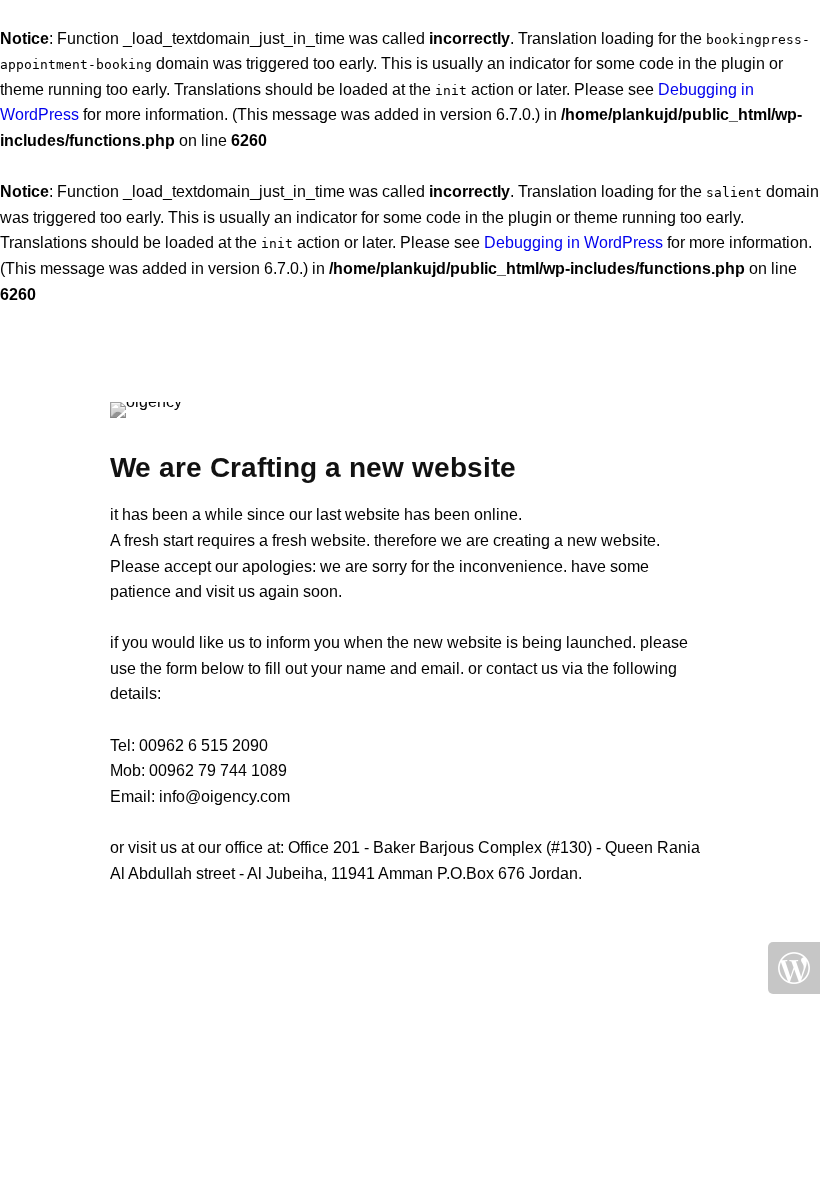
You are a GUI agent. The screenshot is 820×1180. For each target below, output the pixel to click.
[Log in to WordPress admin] (794, 968)
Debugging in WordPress (573, 242)
